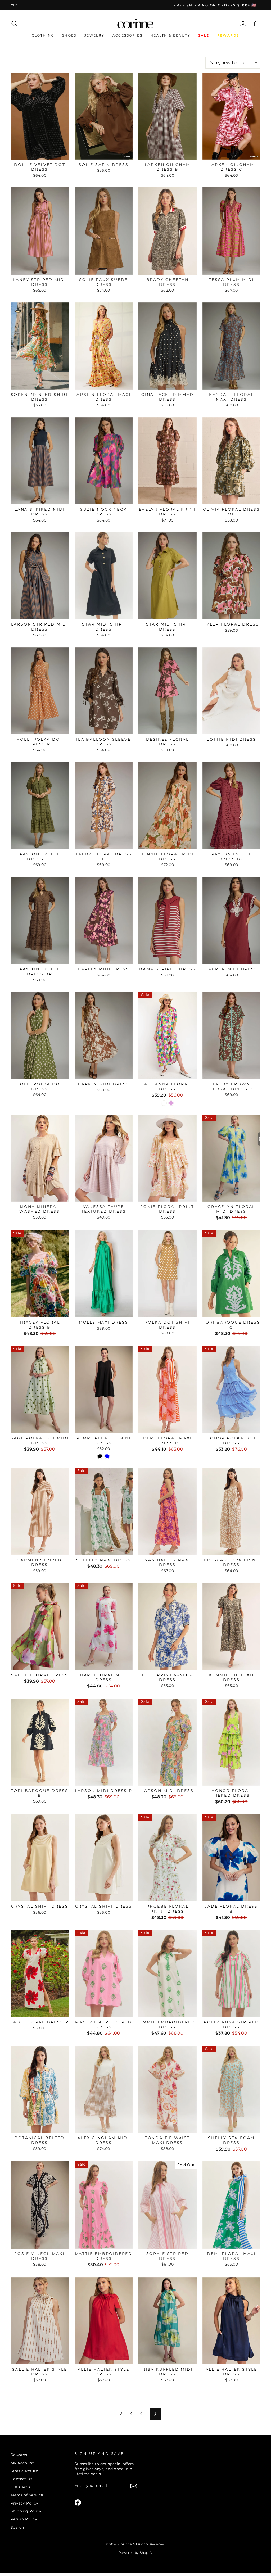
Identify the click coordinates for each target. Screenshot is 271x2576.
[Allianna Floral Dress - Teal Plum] (171, 1103)
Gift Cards (20, 2487)
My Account (22, 2463)
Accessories (127, 35)
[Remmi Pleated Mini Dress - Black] (100, 1456)
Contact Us (21, 2479)
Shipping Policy (26, 2511)
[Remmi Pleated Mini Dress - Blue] (107, 1456)
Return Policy (24, 2519)
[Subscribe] (134, 2486)
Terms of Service (27, 2495)
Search (17, 2527)
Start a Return (24, 2471)
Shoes (69, 35)
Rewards (19, 2455)
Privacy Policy (24, 2503)
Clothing (43, 35)
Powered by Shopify (135, 2553)
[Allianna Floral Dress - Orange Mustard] (164, 1103)
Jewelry (94, 35)
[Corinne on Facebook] (78, 2502)
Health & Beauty (170, 35)
